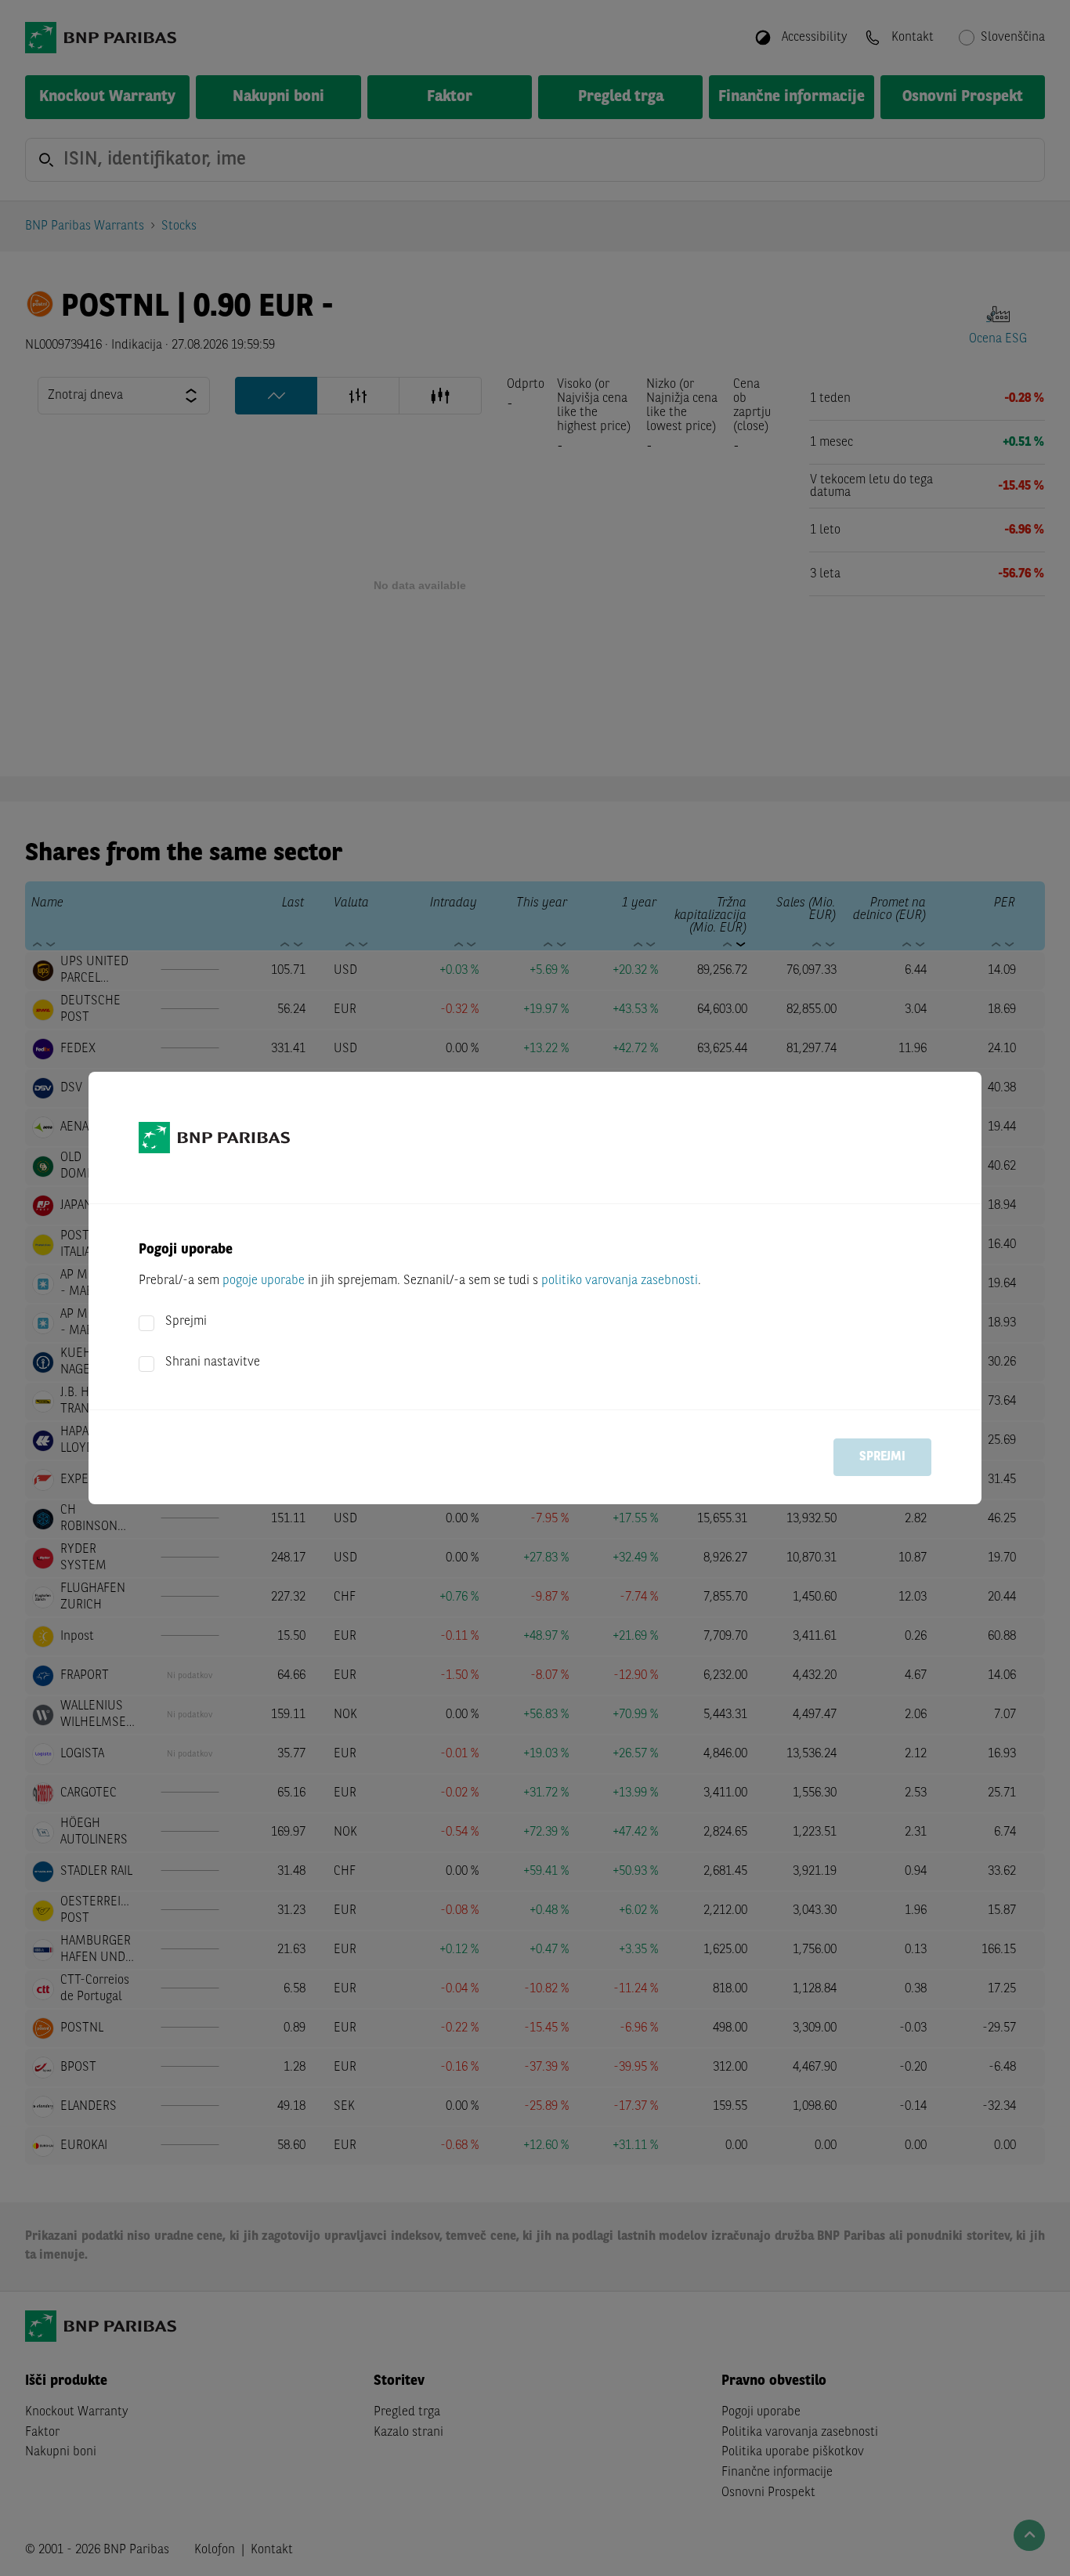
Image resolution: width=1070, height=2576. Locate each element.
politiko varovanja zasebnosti (620, 1281)
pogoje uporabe (264, 1281)
